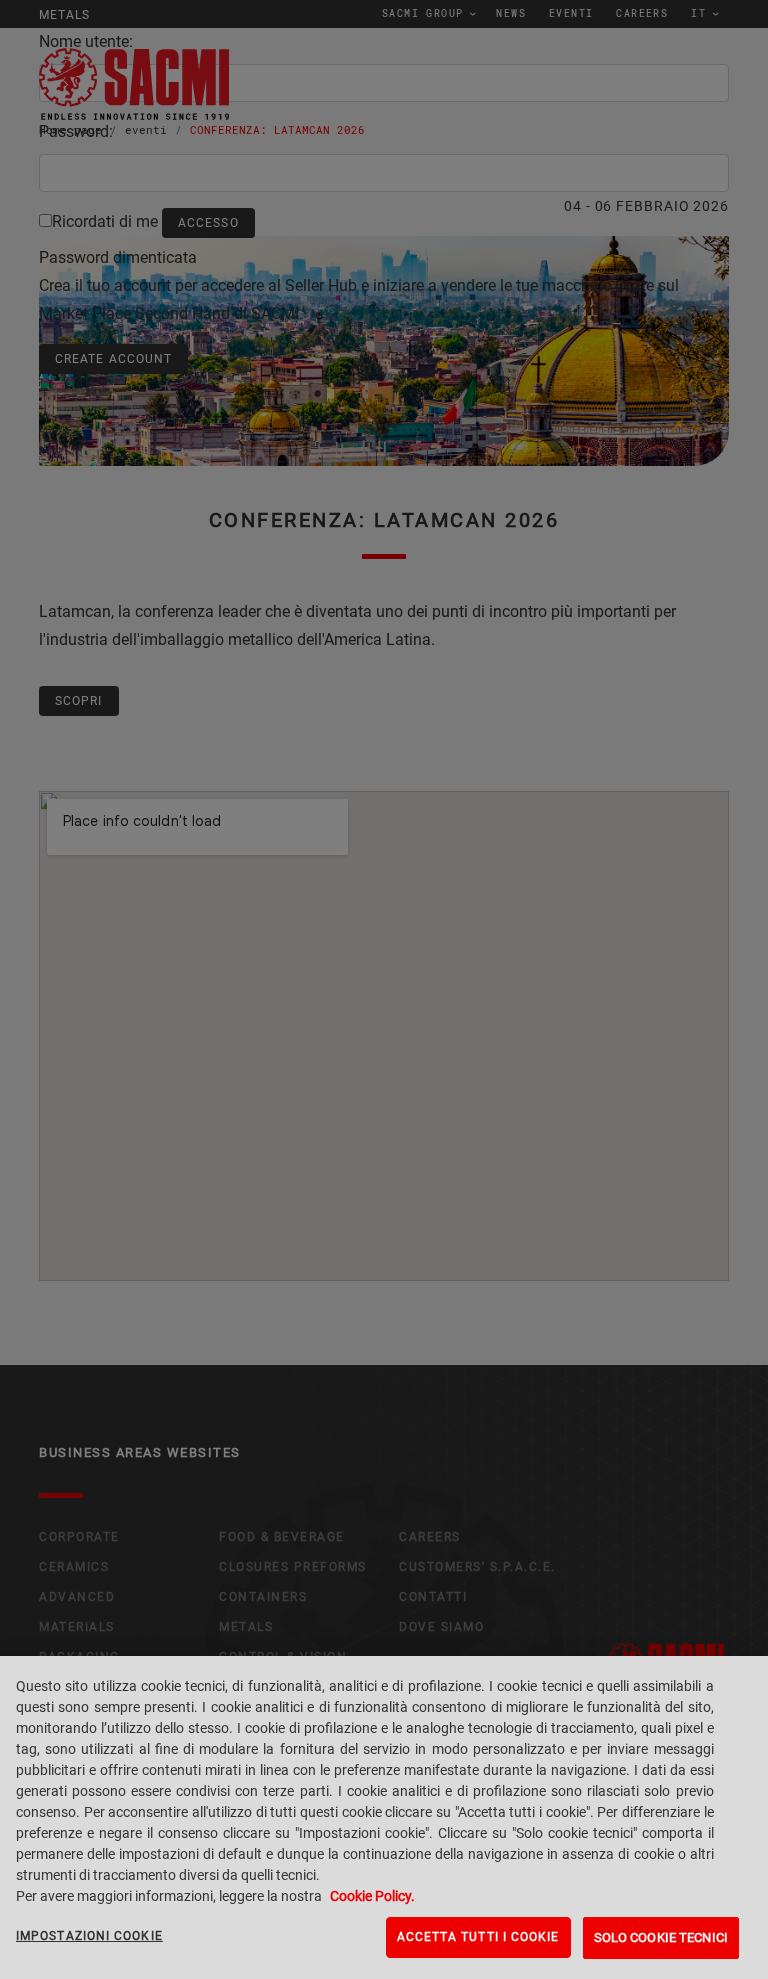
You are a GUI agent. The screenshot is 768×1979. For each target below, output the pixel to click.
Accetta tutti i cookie (478, 1937)
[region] (384, 1817)
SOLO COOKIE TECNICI (661, 1937)
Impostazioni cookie (89, 1936)
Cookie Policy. (372, 1896)
